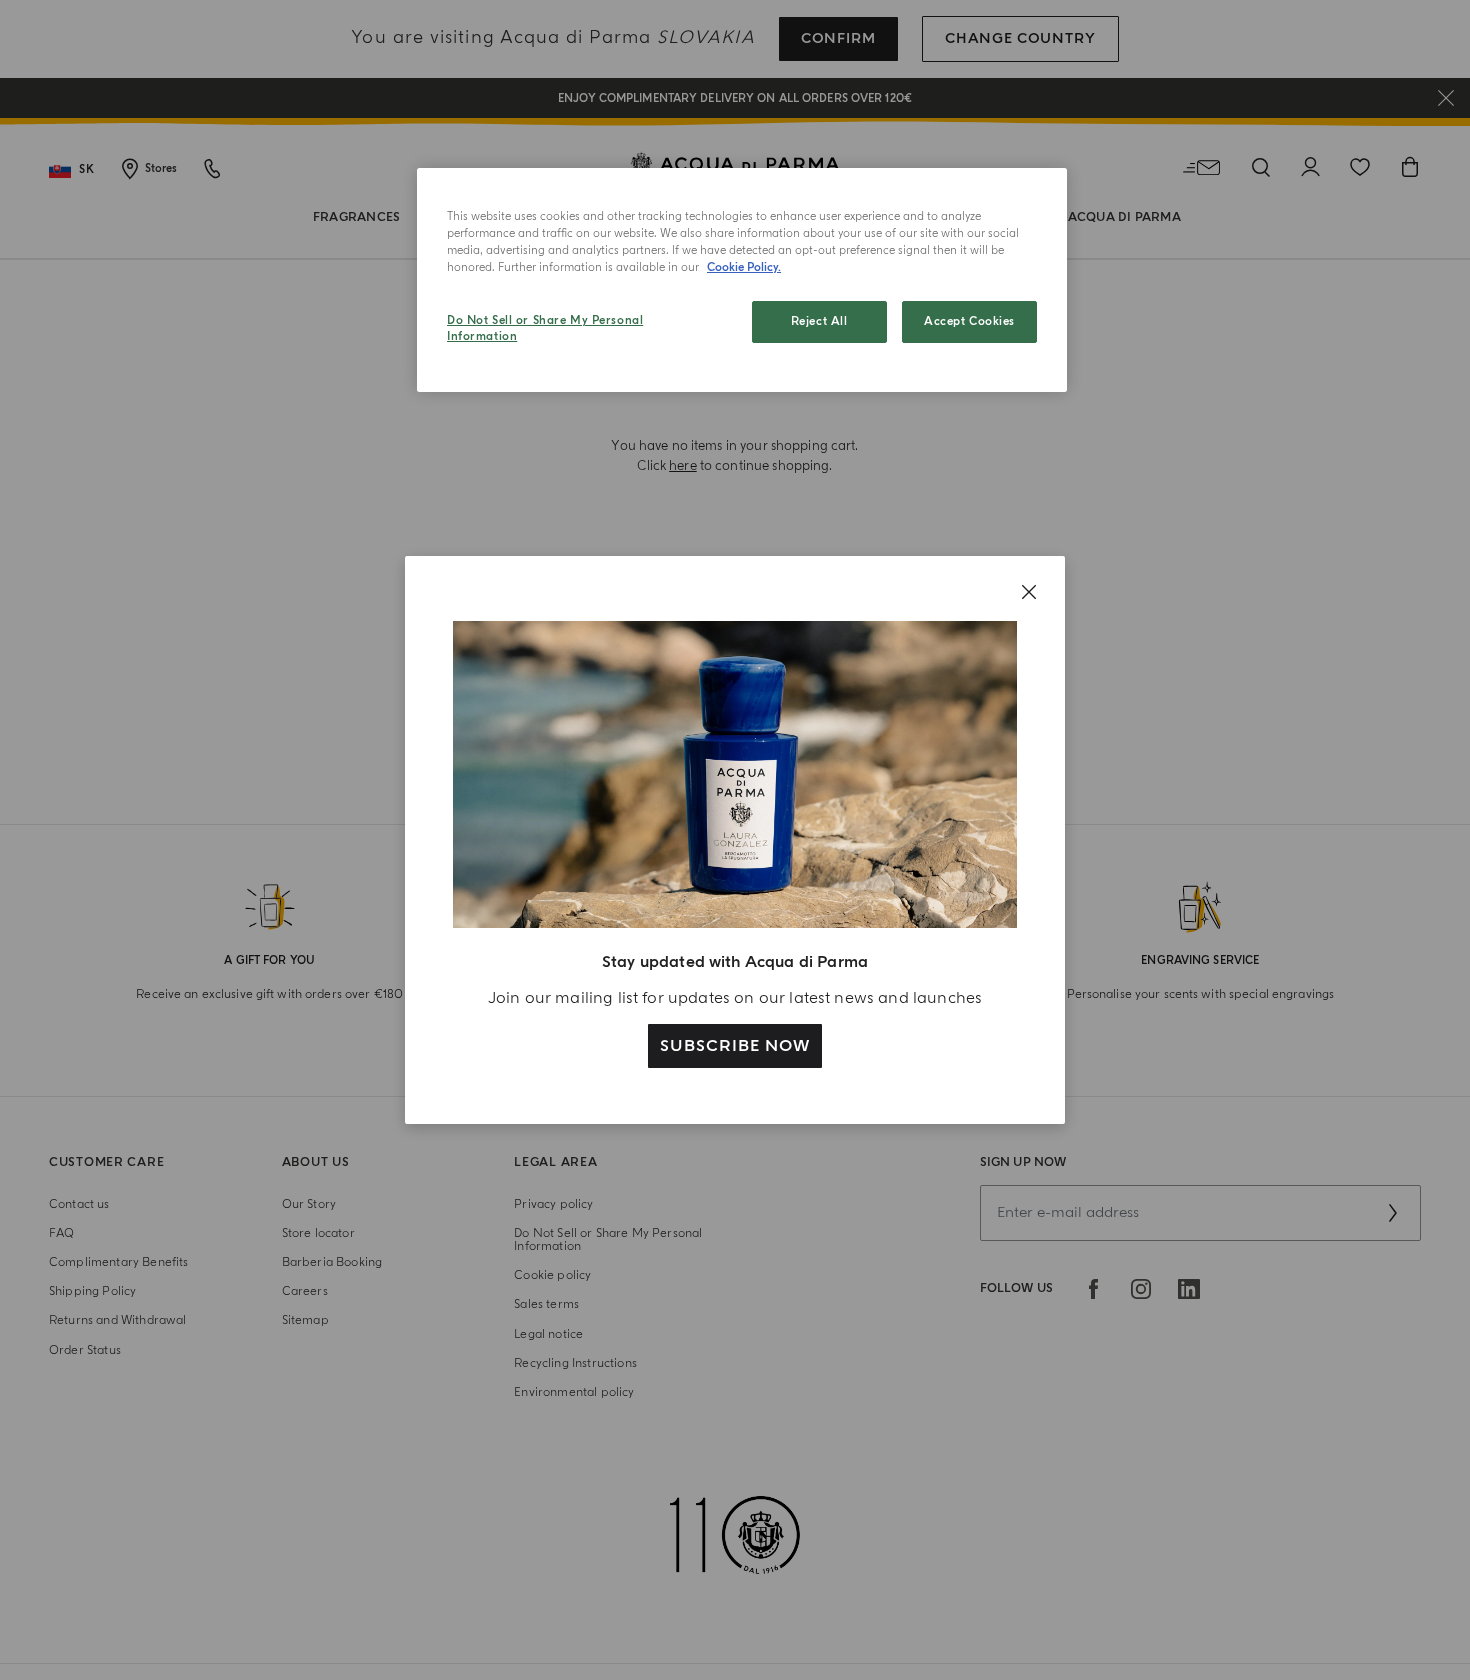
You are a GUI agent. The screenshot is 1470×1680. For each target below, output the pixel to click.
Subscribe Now (734, 1046)
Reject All (819, 321)
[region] (742, 280)
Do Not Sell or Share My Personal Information (545, 328)
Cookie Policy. (744, 267)
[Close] (1029, 592)
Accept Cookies (969, 321)
